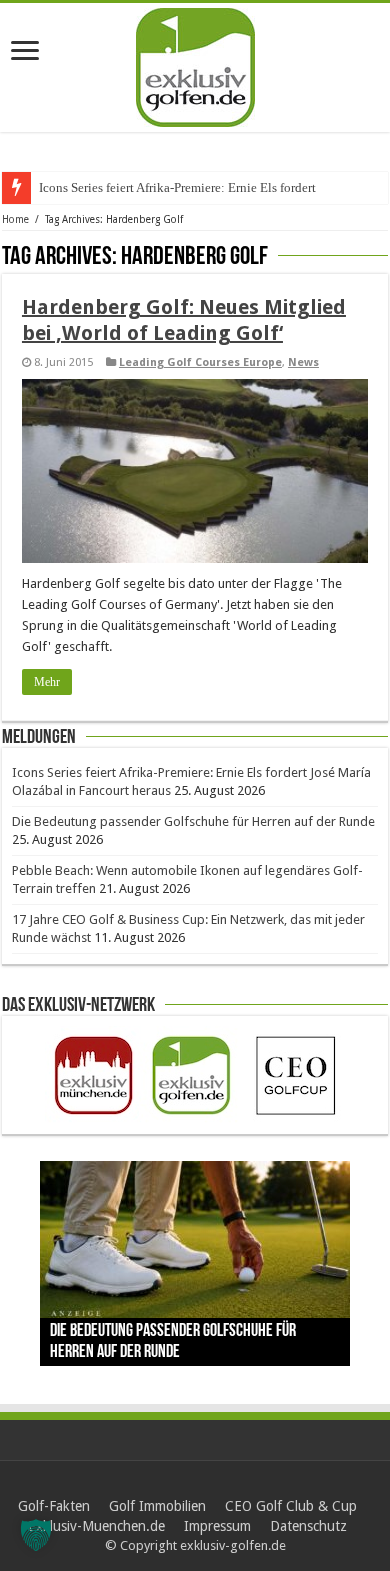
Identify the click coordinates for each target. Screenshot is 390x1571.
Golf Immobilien (157, 1506)
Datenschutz (308, 1526)
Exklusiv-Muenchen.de (96, 1526)
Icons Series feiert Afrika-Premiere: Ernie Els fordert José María (208, 187)
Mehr (47, 682)
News (303, 362)
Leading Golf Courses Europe (200, 362)
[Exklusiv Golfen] (195, 64)
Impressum (217, 1526)
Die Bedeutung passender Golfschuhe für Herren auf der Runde (193, 821)
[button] (36, 1535)
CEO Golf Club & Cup (291, 1506)
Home (15, 219)
